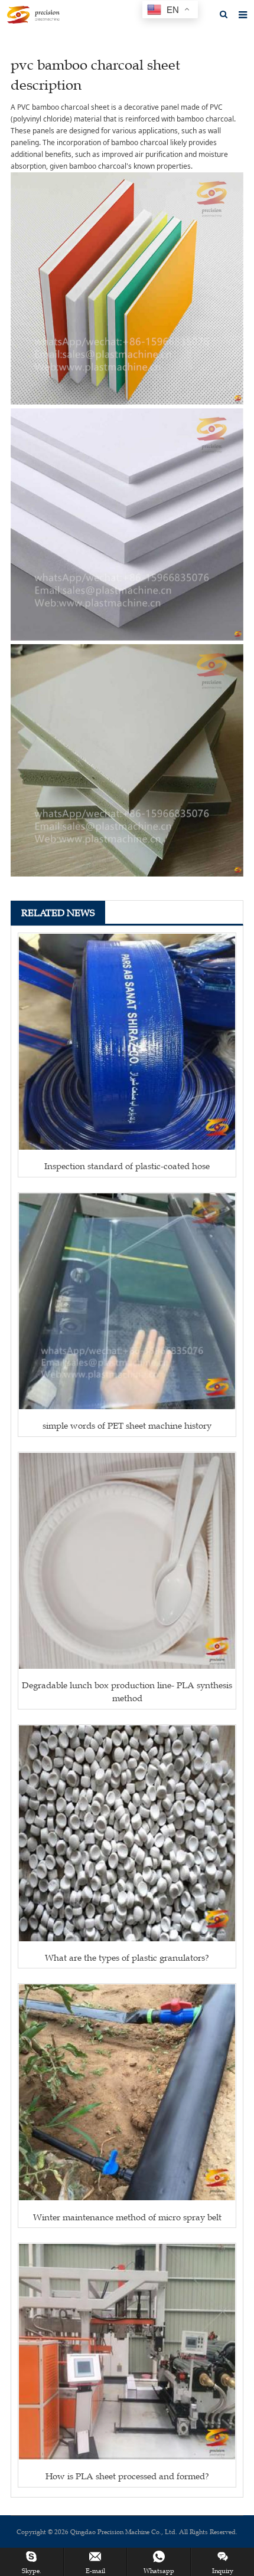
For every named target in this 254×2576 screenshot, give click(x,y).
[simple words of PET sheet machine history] (127, 1301)
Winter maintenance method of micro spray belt (127, 2217)
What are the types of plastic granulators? (127, 1958)
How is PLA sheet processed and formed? (127, 2476)
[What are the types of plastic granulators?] (127, 1833)
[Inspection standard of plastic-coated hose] (127, 1042)
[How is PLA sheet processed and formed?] (127, 2352)
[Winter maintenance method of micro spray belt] (127, 2092)
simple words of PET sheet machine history (127, 1425)
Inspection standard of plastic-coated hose (127, 1166)
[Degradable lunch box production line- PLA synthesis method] (127, 1561)
